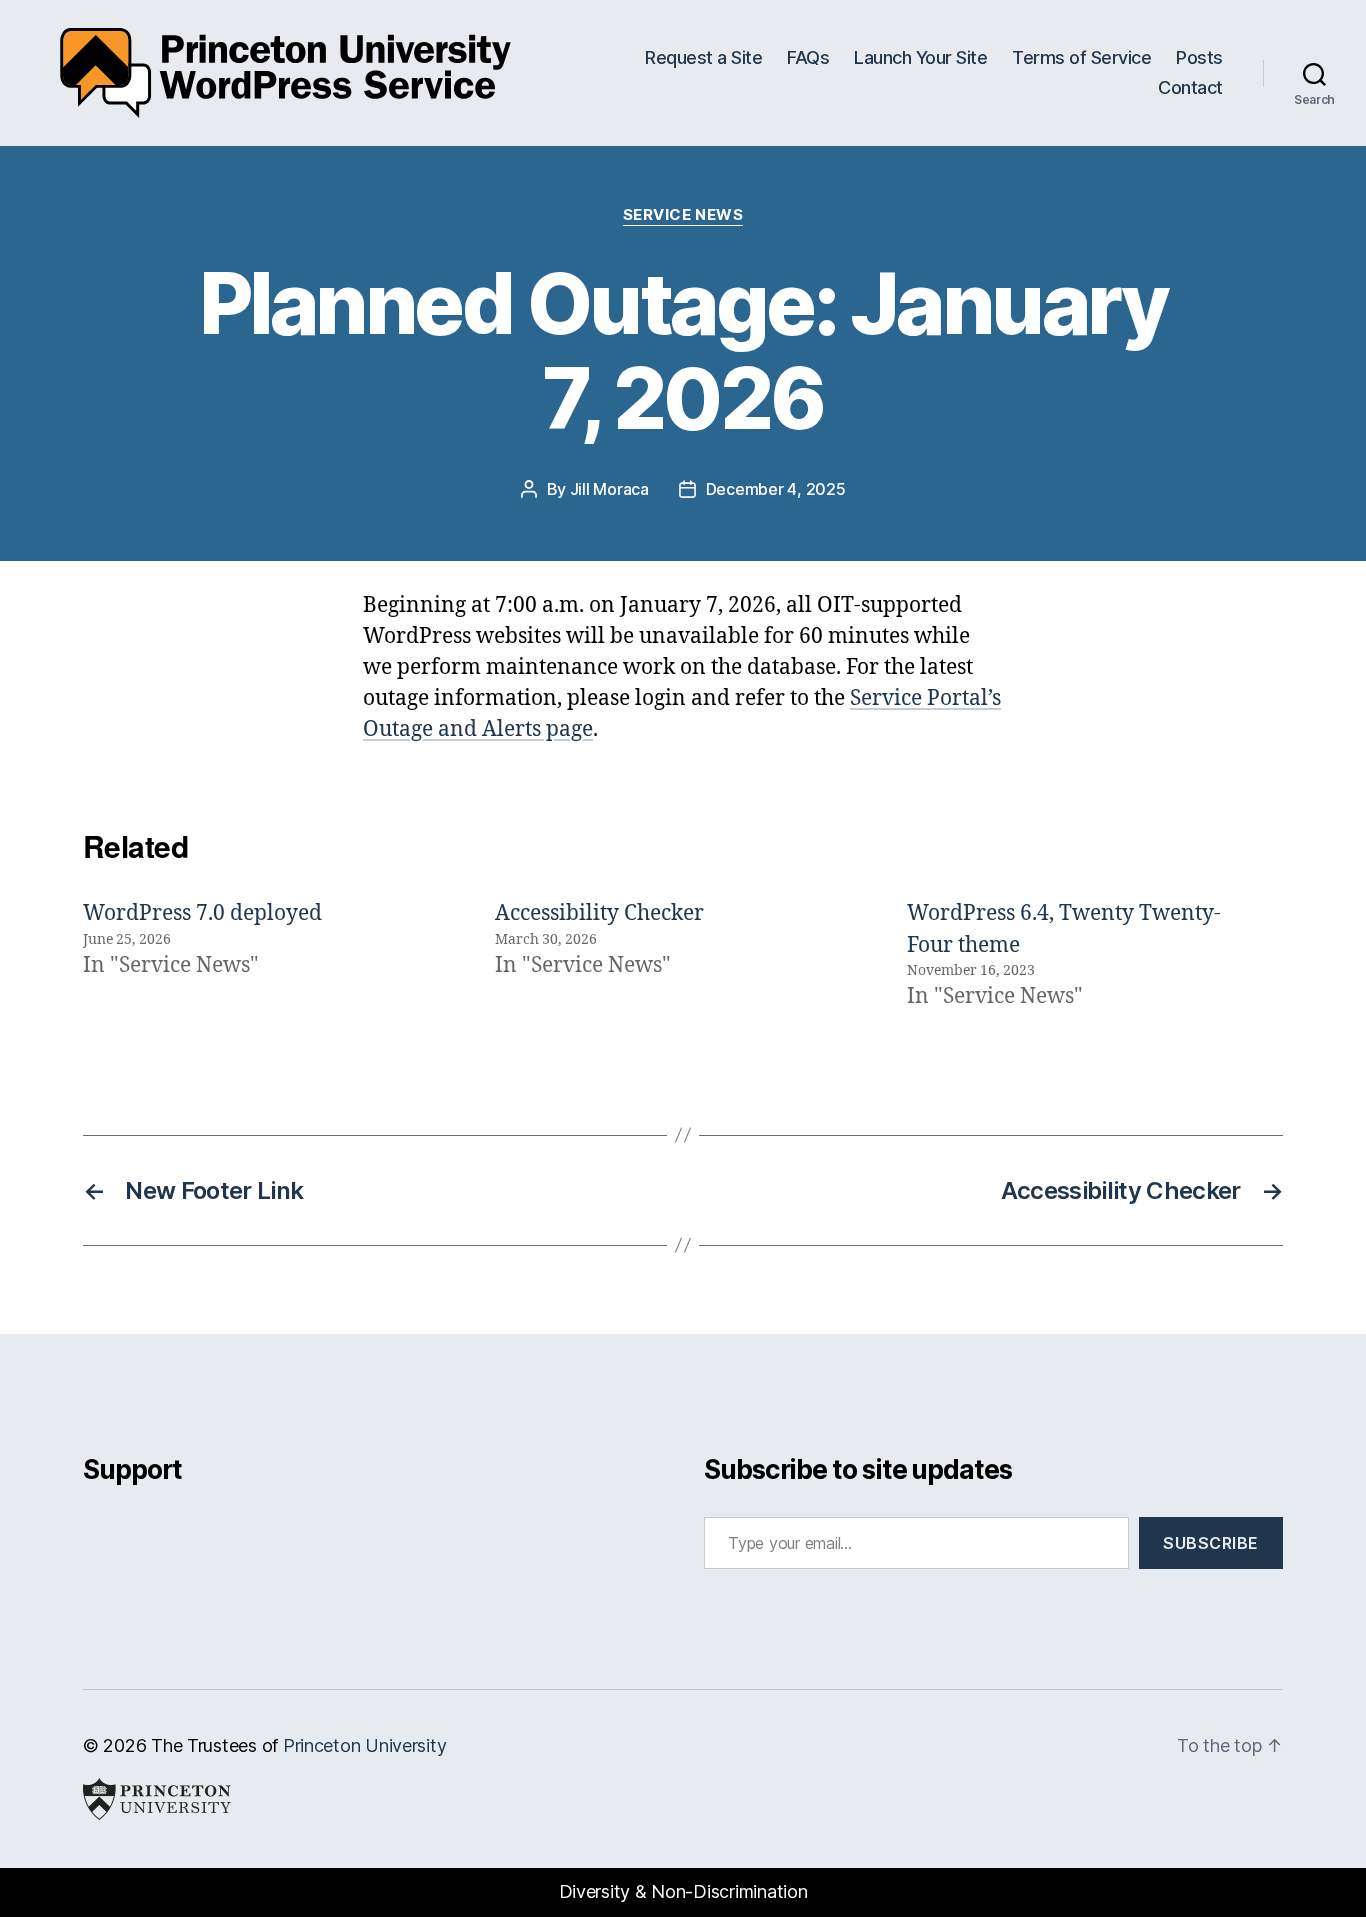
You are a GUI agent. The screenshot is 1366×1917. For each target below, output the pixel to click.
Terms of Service (1081, 57)
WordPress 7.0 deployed (202, 913)
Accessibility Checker (599, 913)
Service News (683, 215)
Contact (1190, 87)
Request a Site (703, 57)
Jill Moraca (609, 489)
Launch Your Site (920, 57)
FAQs (808, 57)
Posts (1199, 57)
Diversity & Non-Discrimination (683, 1891)
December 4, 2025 (776, 489)
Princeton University (365, 1745)
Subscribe (1211, 1543)
